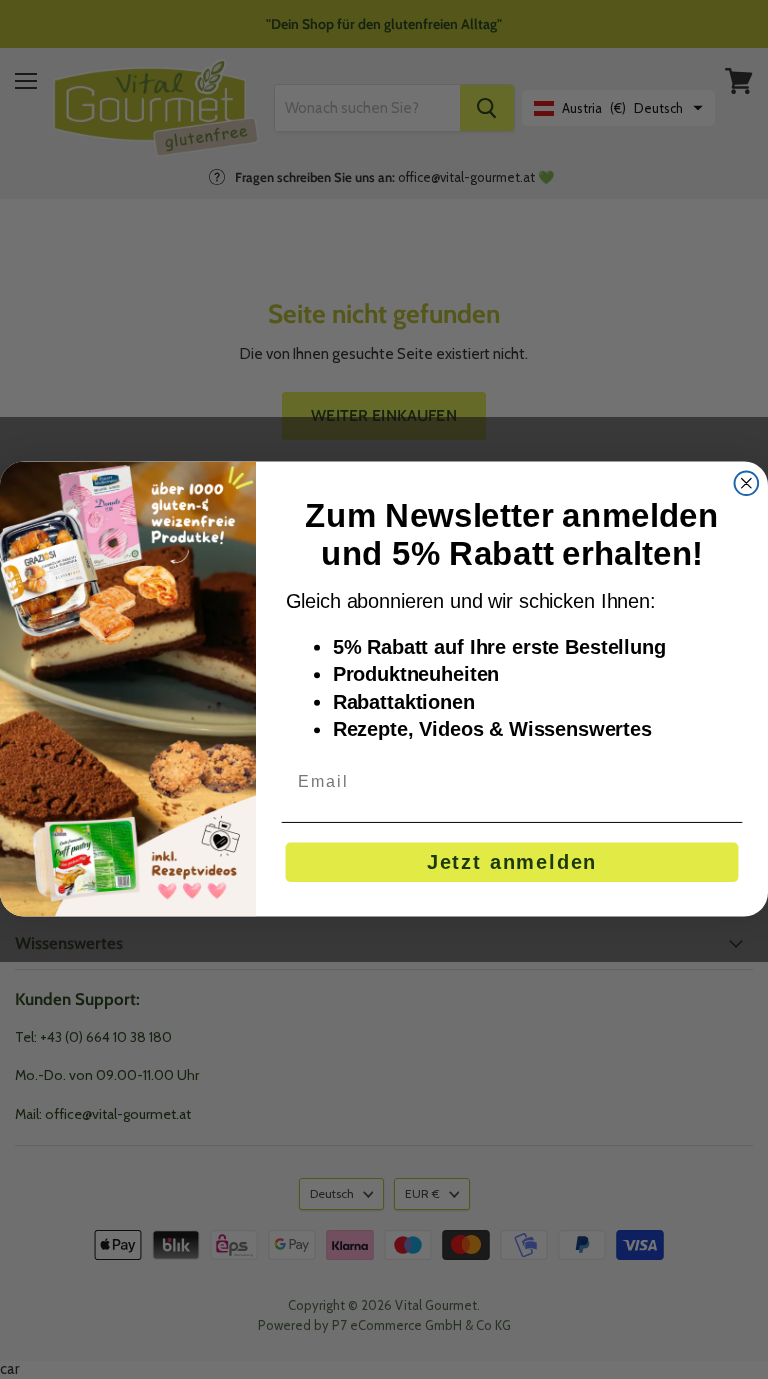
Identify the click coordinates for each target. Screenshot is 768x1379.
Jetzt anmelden (512, 863)
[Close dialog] (747, 484)
